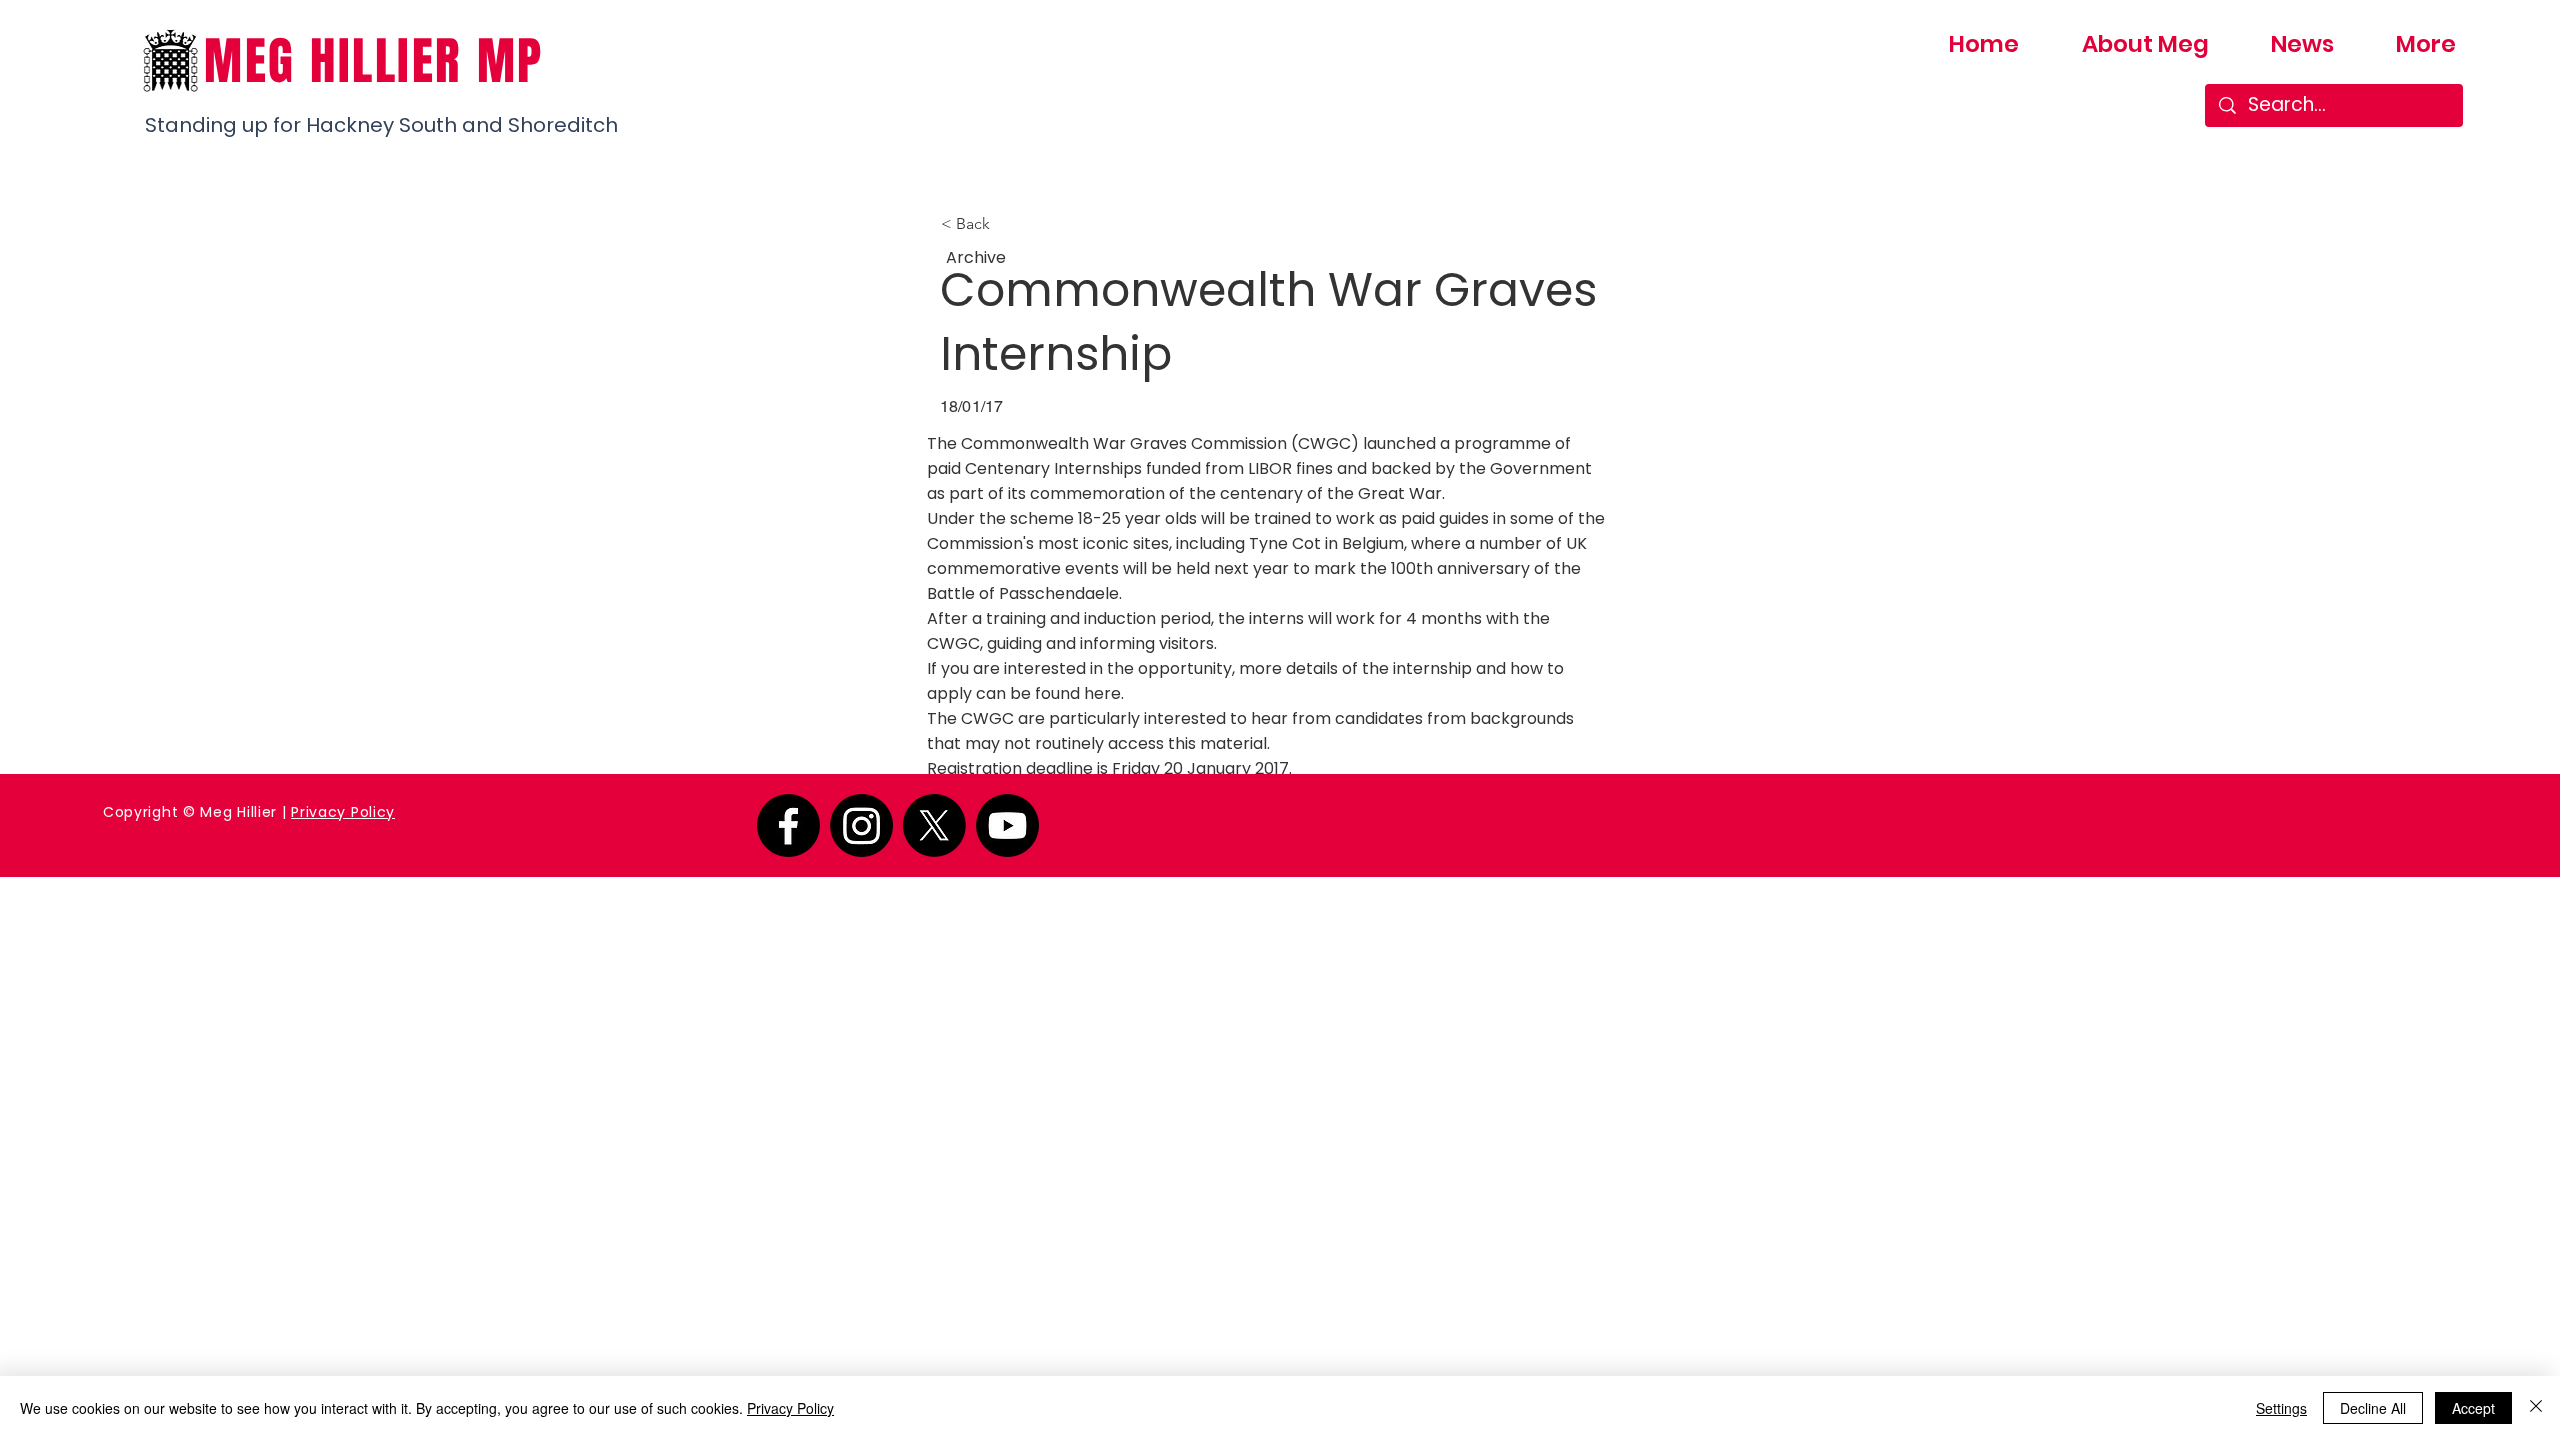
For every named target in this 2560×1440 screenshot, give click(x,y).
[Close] (2536, 1408)
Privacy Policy (343, 812)
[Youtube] (1007, 825)
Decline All (2373, 1408)
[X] (934, 825)
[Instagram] (861, 825)
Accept (2473, 1408)
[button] (1007, 224)
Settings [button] (2281, 1408)
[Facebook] (788, 825)
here (1102, 693)
